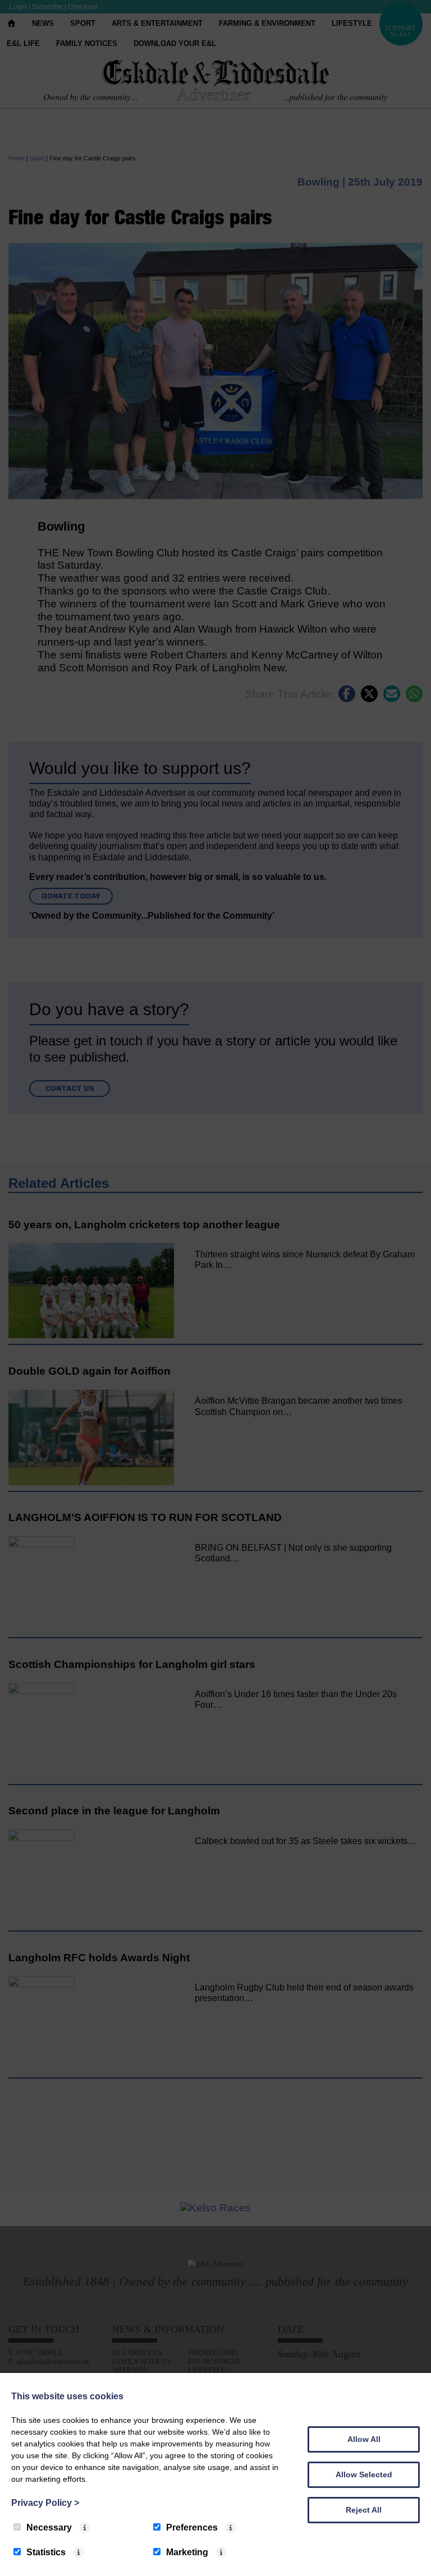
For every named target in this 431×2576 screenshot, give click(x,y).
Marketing (187, 2552)
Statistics (46, 2552)
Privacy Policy (45, 2503)
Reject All (364, 2510)
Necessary (49, 2527)
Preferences (192, 2527)
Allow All (364, 2439)
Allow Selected (364, 2474)
